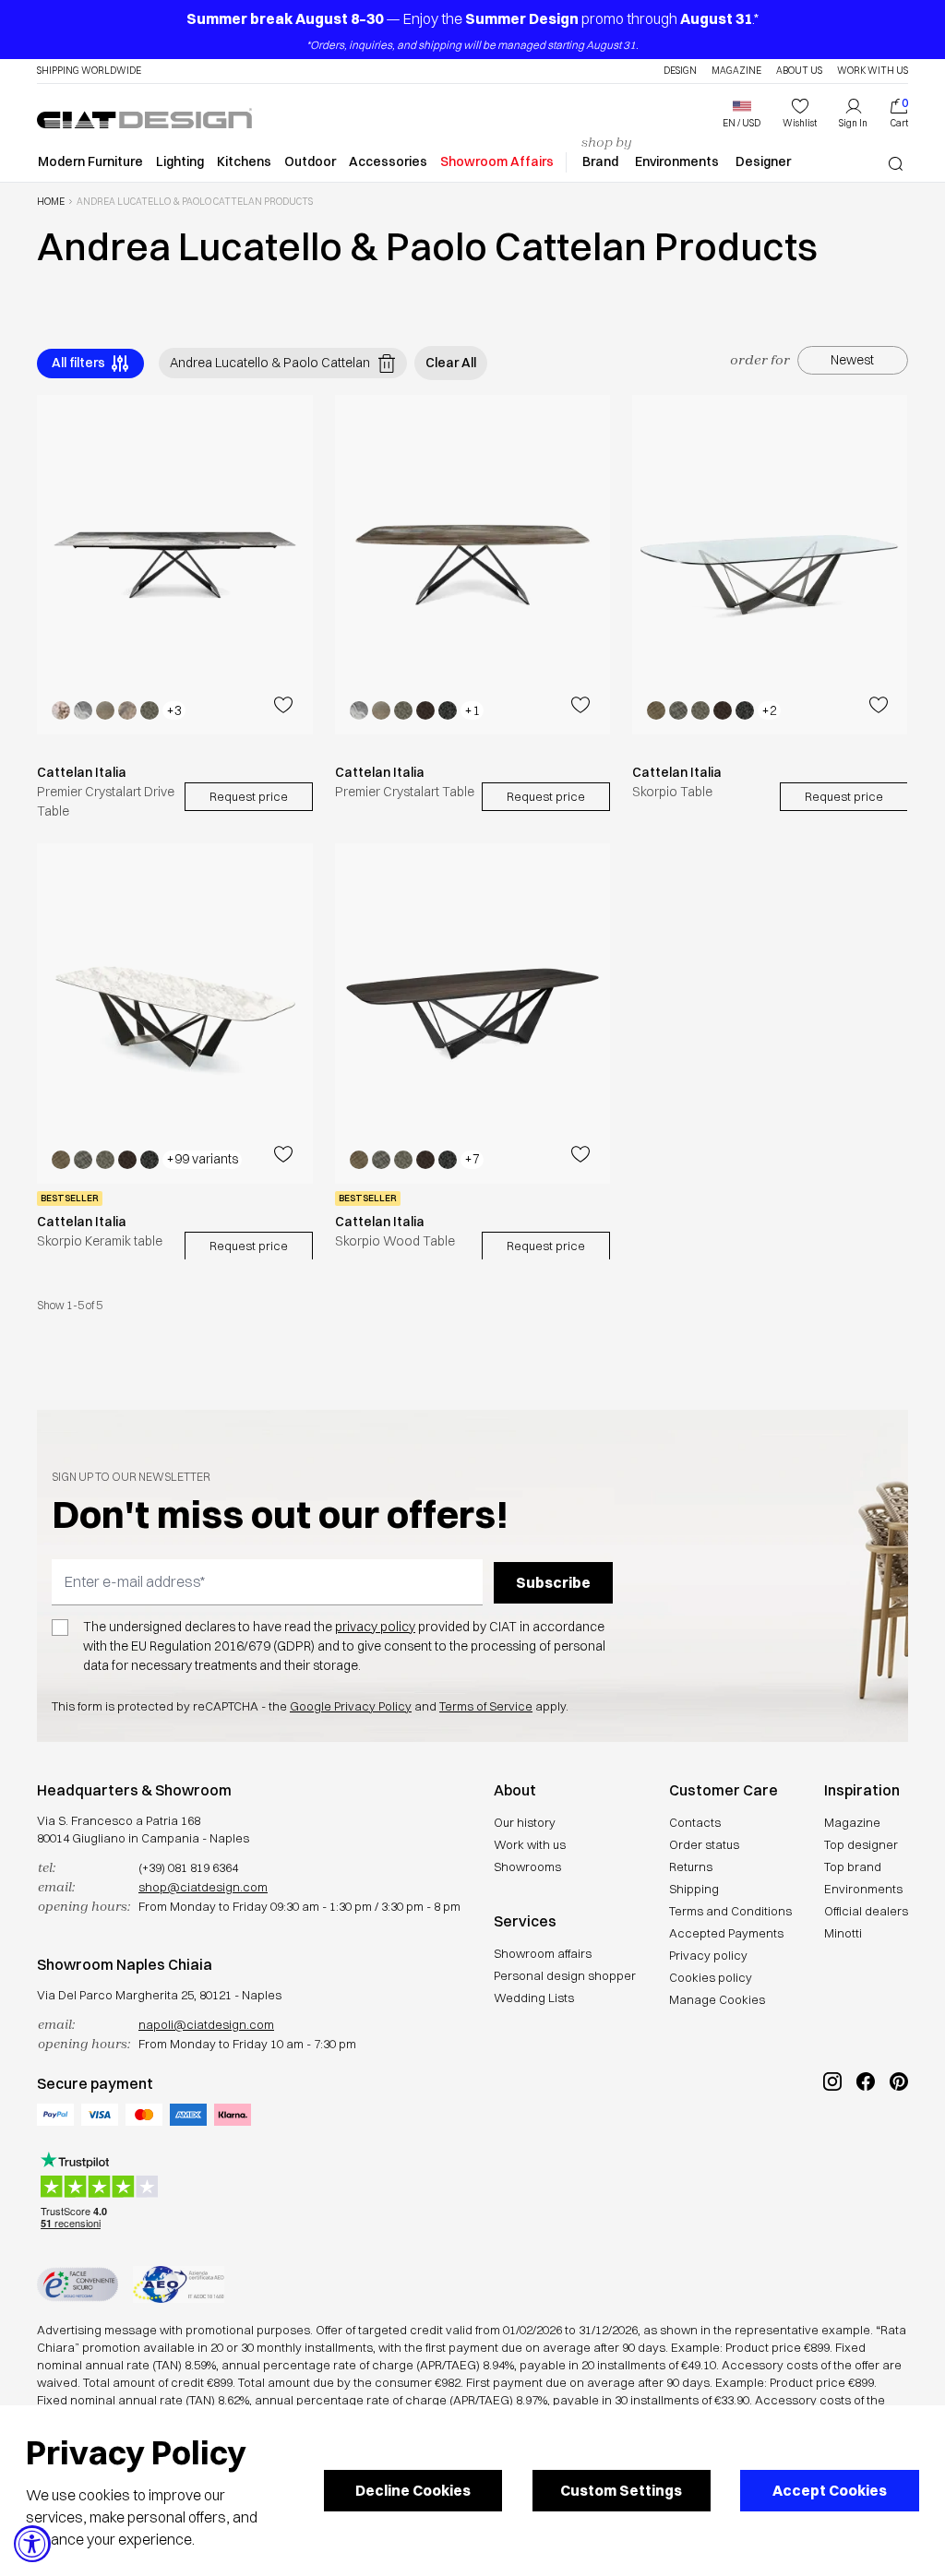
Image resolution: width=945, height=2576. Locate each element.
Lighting (180, 161)
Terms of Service (486, 1706)
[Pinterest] (899, 2143)
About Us (799, 71)
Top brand (853, 1866)
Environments (677, 161)
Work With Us (873, 71)
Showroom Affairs (497, 161)
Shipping (694, 1889)
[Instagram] (832, 2143)
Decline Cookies (413, 2490)
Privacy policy (708, 1955)
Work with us (530, 1844)
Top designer (861, 1844)
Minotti (843, 1933)
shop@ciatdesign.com (203, 1887)
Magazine (736, 71)
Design (680, 71)
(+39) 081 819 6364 (188, 1867)
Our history (525, 1822)
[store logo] (144, 118)
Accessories (388, 161)
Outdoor (310, 161)
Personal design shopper (565, 1975)
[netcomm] (78, 2284)
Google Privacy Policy (351, 1706)
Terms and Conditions (730, 1911)
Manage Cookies (717, 1999)
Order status (704, 1844)
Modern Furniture (90, 161)
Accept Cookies (830, 2490)
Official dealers (866, 1911)
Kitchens (244, 161)
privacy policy (375, 1627)
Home (51, 202)
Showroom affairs (543, 1953)
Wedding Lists (534, 1998)
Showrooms (527, 1866)
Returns (691, 1866)
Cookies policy (711, 1977)
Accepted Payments (726, 1933)
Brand (600, 161)
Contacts (695, 1822)
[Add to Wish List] (283, 705)
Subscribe (553, 1582)
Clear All (451, 363)
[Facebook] (866, 2143)
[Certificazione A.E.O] (179, 2284)
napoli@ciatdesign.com (206, 2024)
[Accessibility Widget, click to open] (32, 2544)
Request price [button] (249, 796)
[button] (742, 113)
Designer (763, 161)
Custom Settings (621, 2490)
